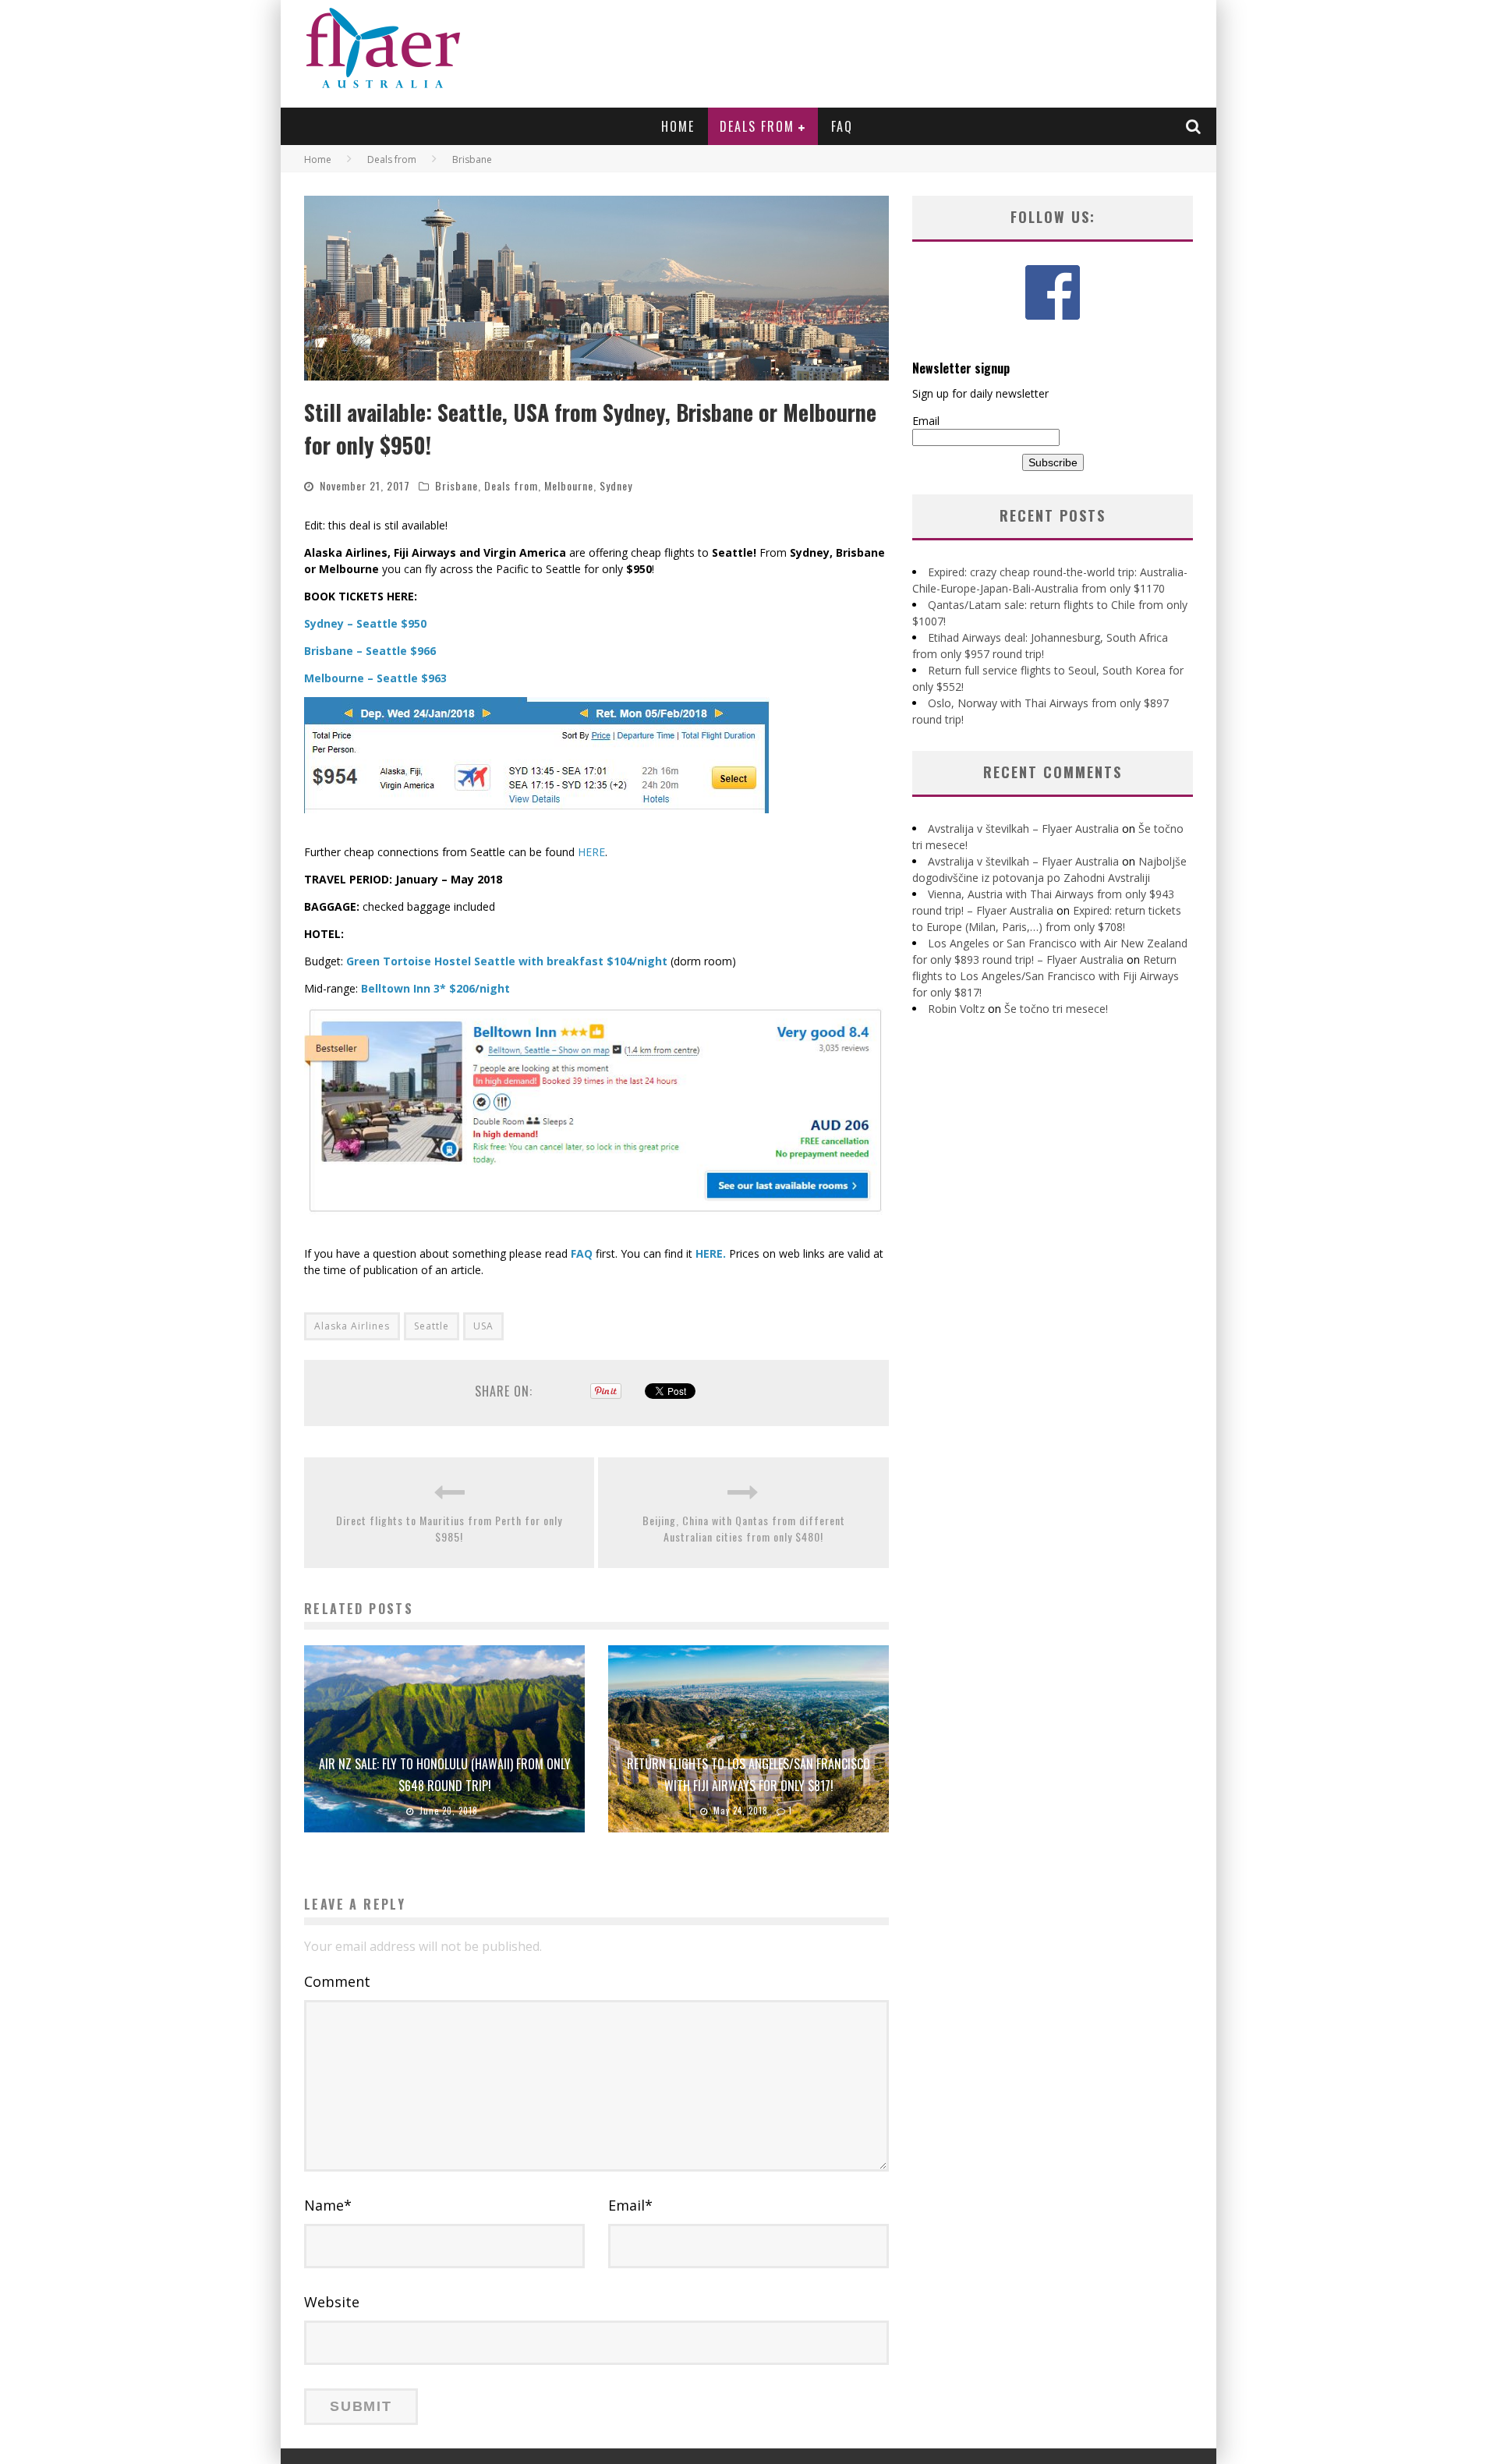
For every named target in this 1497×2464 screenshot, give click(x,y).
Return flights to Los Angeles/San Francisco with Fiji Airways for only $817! (1046, 976)
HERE (591, 852)
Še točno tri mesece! (1056, 1009)
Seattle (432, 1326)
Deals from (757, 126)
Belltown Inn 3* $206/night (435, 988)
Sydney (616, 485)
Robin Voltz (956, 1009)
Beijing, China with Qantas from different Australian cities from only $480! (744, 1528)
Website (332, 2302)
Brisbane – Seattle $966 (370, 651)
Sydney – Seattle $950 (365, 623)
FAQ (842, 126)
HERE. (711, 1253)
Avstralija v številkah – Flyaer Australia (1023, 828)
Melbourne (569, 485)
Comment (337, 1981)
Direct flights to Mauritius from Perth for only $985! (449, 1528)
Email (630, 2205)
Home (678, 126)
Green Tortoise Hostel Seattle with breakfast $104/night (507, 961)
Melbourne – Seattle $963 (375, 678)
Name (328, 2205)
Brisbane (457, 485)
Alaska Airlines (352, 1326)
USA (483, 1326)
